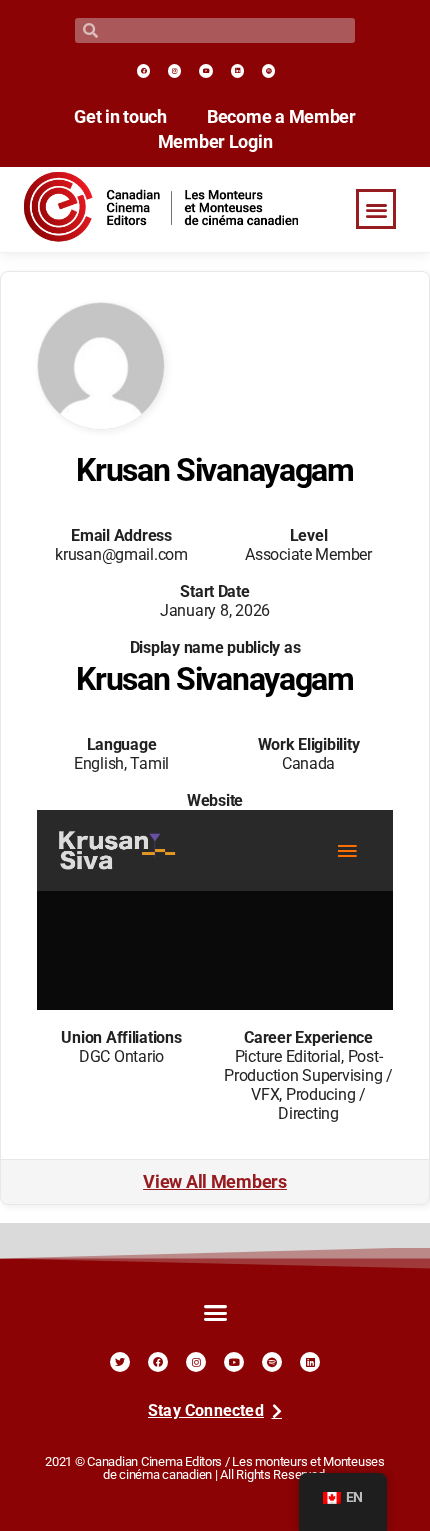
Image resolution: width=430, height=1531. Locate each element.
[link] (143, 70)
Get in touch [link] (120, 117)
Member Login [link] (215, 142)
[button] (376, 209)
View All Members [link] (215, 1182)
